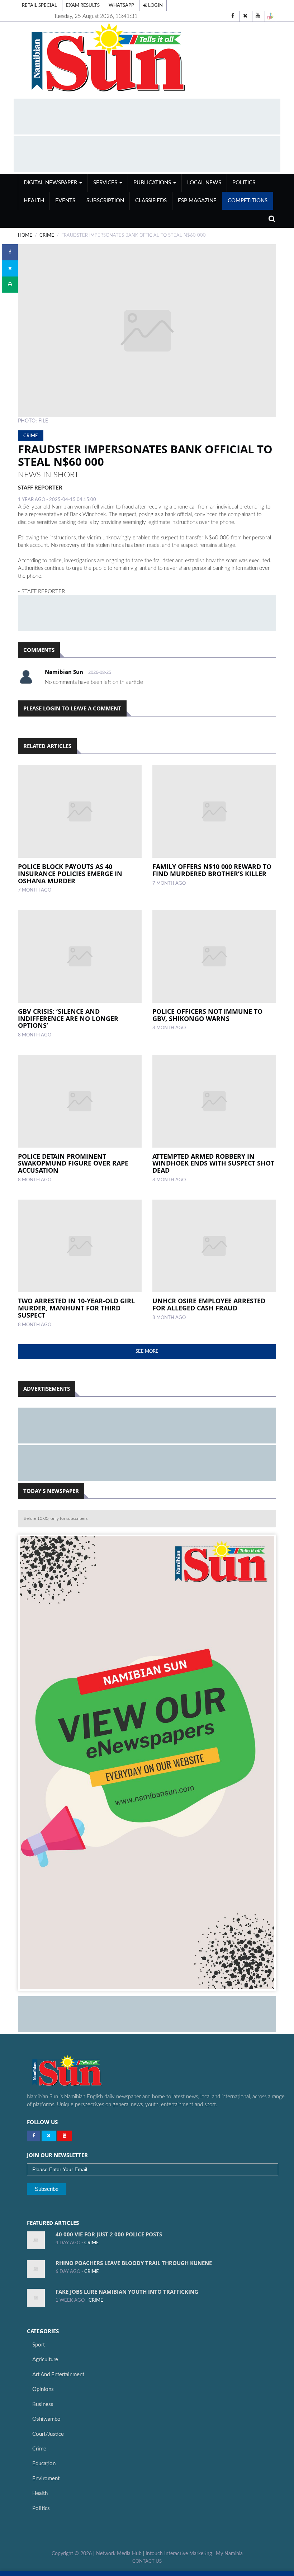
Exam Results (83, 5)
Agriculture (45, 2360)
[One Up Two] (270, 16)
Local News (204, 183)
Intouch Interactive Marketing (179, 2554)
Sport (39, 2345)
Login (155, 5)
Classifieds (151, 201)
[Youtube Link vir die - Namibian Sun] (65, 2136)
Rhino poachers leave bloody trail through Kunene (134, 2263)
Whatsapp (121, 5)
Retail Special (39, 5)
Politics (244, 183)
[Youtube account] (258, 16)
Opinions (43, 2389)
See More (147, 1351)
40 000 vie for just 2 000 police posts (109, 2234)
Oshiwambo (46, 2419)
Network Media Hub (119, 2554)
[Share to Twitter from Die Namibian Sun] (10, 268)
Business (43, 2404)
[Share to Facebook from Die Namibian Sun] (10, 252)
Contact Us (147, 2561)
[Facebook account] (233, 16)
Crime (39, 2449)
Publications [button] (153, 183)
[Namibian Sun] (81, 2071)
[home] (147, 58)
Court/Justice (48, 2434)
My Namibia (229, 2554)
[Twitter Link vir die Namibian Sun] (49, 2136)
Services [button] (106, 183)
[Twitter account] (245, 16)
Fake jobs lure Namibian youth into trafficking (127, 2292)
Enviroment (46, 2479)
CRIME (47, 235)
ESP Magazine (197, 201)
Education (44, 2464)
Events (65, 201)
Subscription (105, 201)
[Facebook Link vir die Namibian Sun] (34, 2136)
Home (25, 235)
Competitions (248, 201)
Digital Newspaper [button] (51, 183)
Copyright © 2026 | (74, 2554)
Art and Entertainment (58, 2375)
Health (34, 201)
